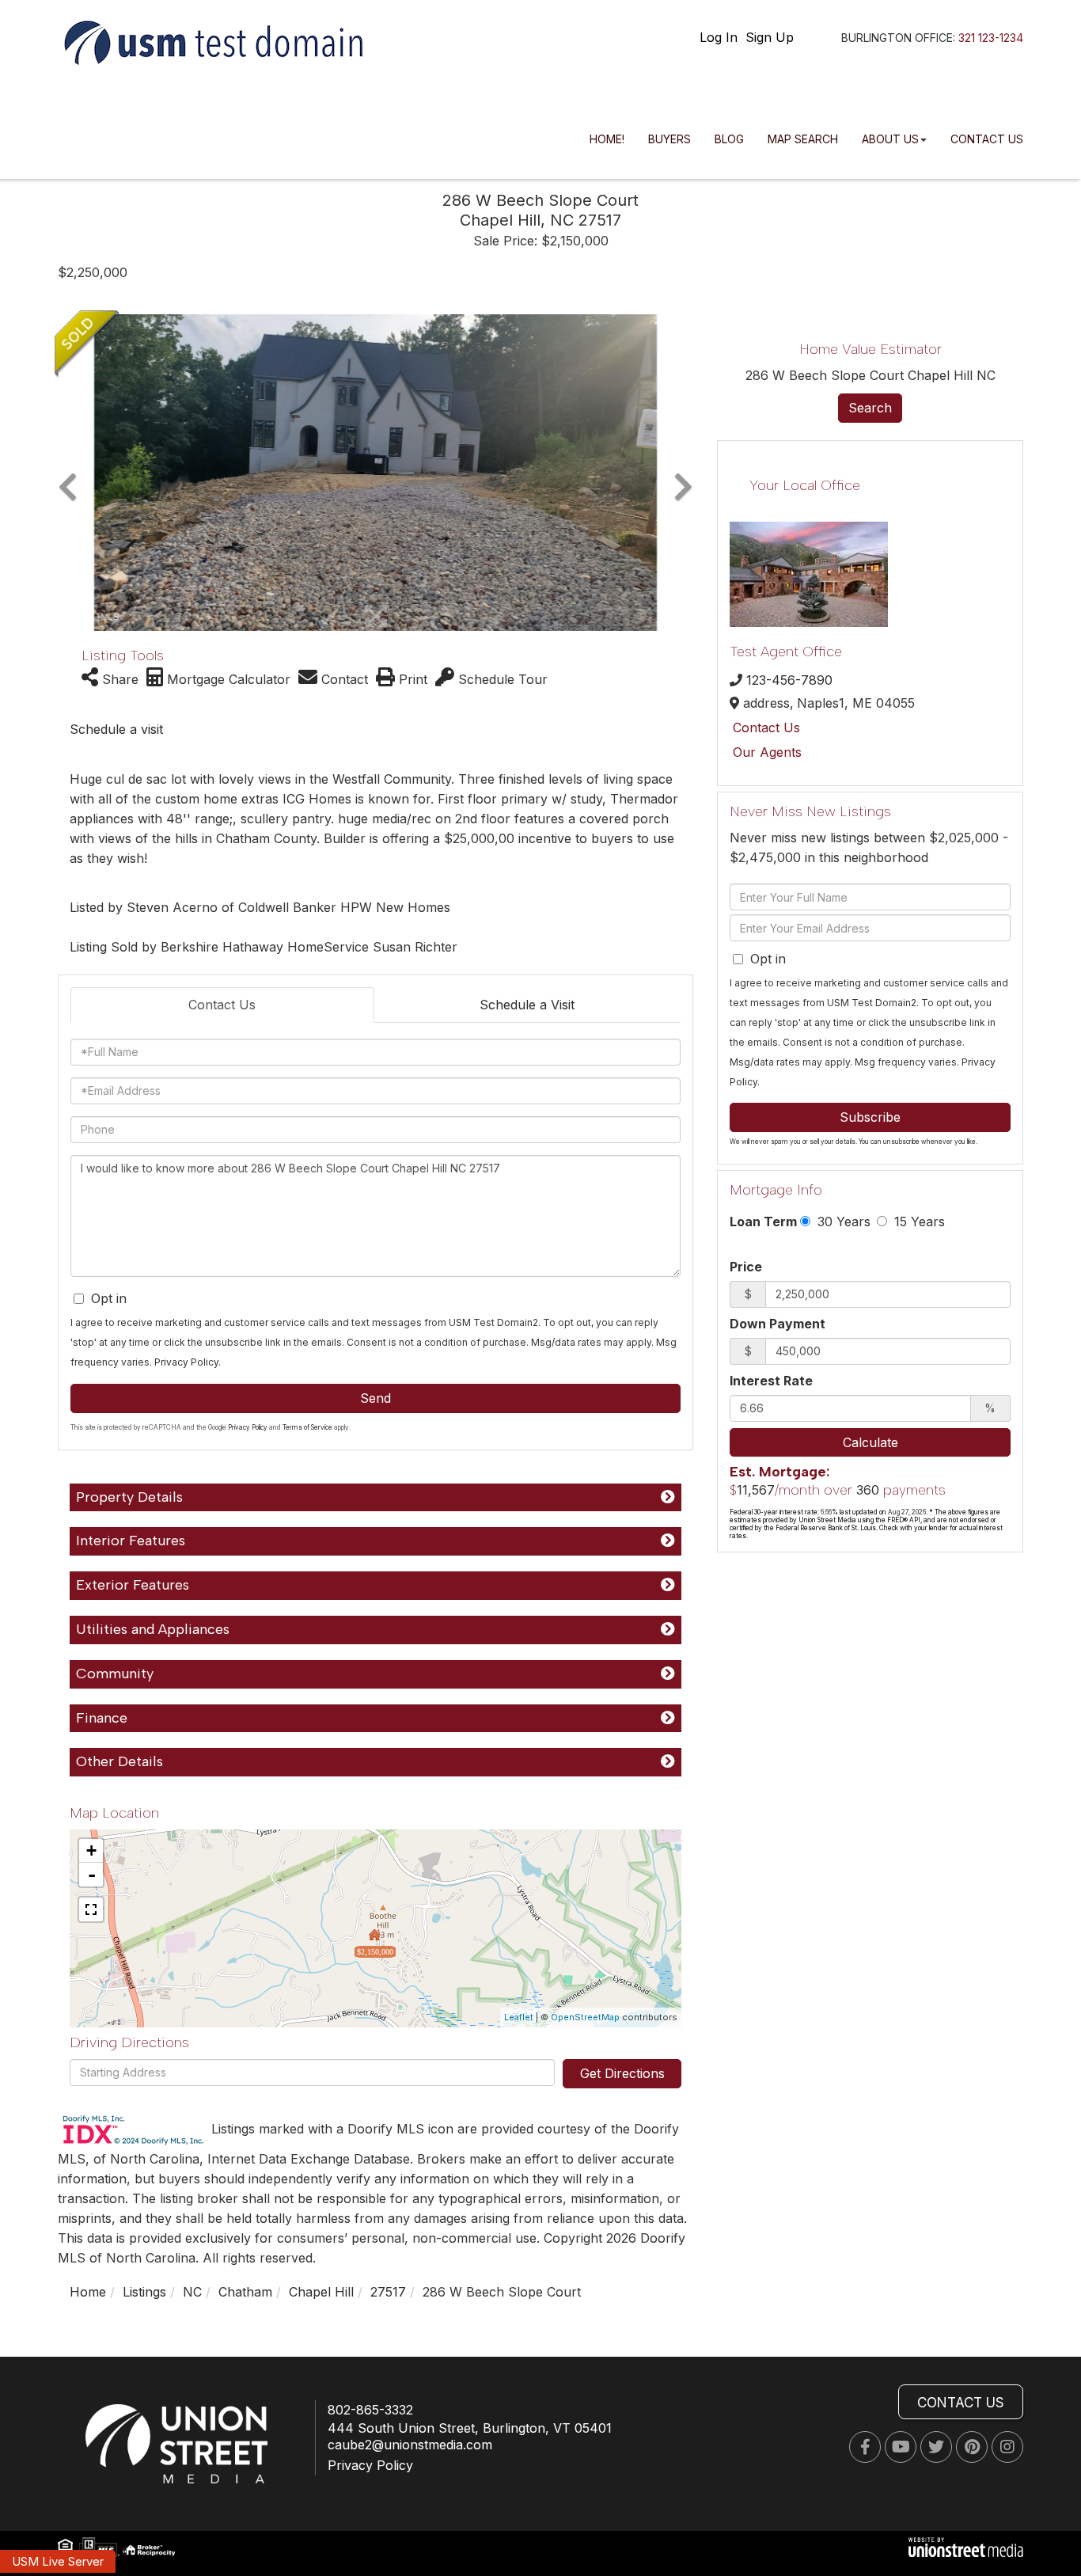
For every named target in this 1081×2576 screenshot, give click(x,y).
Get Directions (622, 2073)
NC (192, 2292)
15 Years (918, 1222)
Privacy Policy (186, 1362)
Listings (144, 2292)
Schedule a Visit (527, 1005)
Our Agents (767, 752)
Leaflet (519, 2017)
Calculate (870, 1442)
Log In (719, 37)
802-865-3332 (370, 2410)
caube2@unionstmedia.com (410, 2445)
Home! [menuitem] (607, 139)
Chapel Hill (321, 2292)
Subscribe (870, 1117)
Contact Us (222, 1005)
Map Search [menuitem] (803, 139)
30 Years (842, 1222)
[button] (68, 473)
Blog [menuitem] (729, 139)
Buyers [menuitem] (669, 139)
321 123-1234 (991, 38)
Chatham (245, 2292)
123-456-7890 (789, 680)
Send (376, 1398)
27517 (388, 2292)
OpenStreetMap (585, 2017)
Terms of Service (307, 1427)
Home (88, 2292)
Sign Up (770, 37)
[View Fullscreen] (91, 1909)
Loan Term (763, 1222)
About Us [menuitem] (890, 139)
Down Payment (778, 1324)
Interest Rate (771, 1381)
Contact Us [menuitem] (987, 139)
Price (746, 1267)
